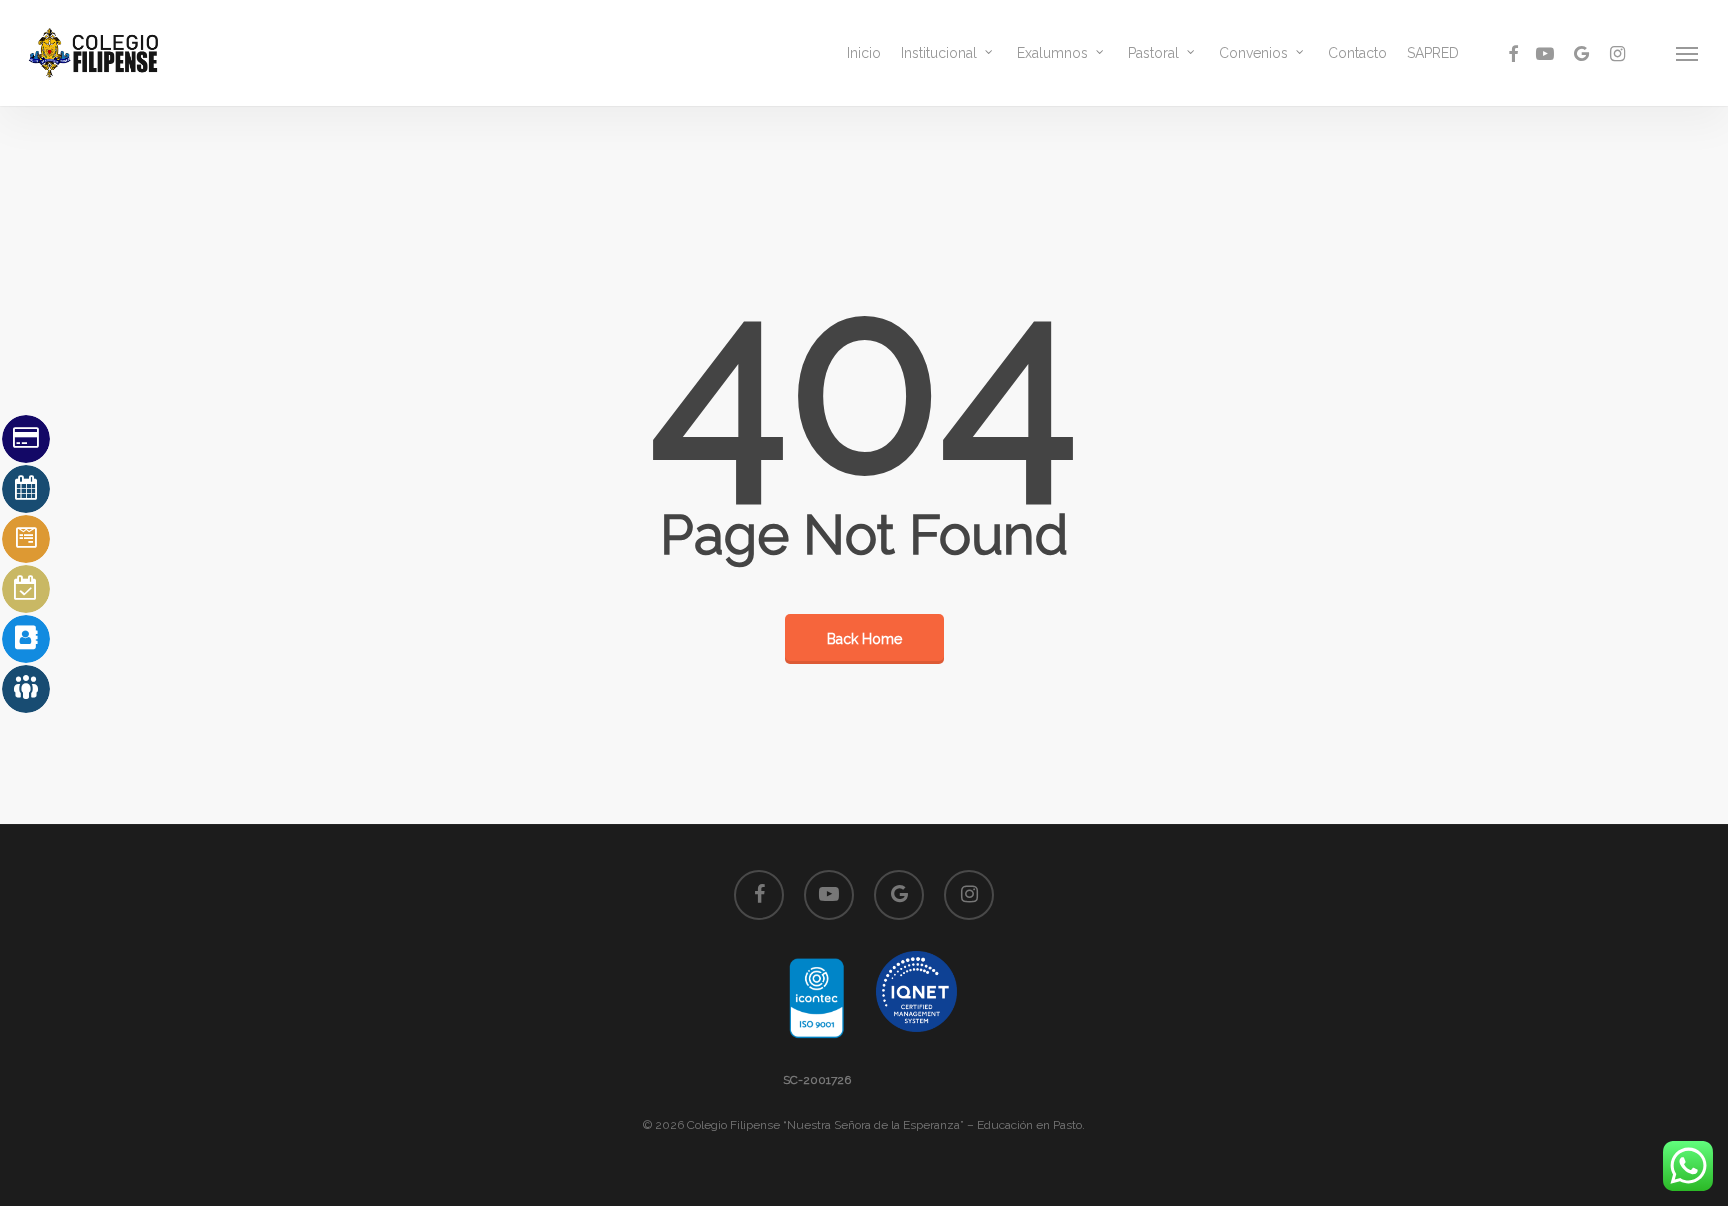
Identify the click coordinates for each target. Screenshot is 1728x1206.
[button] (1688, 53)
